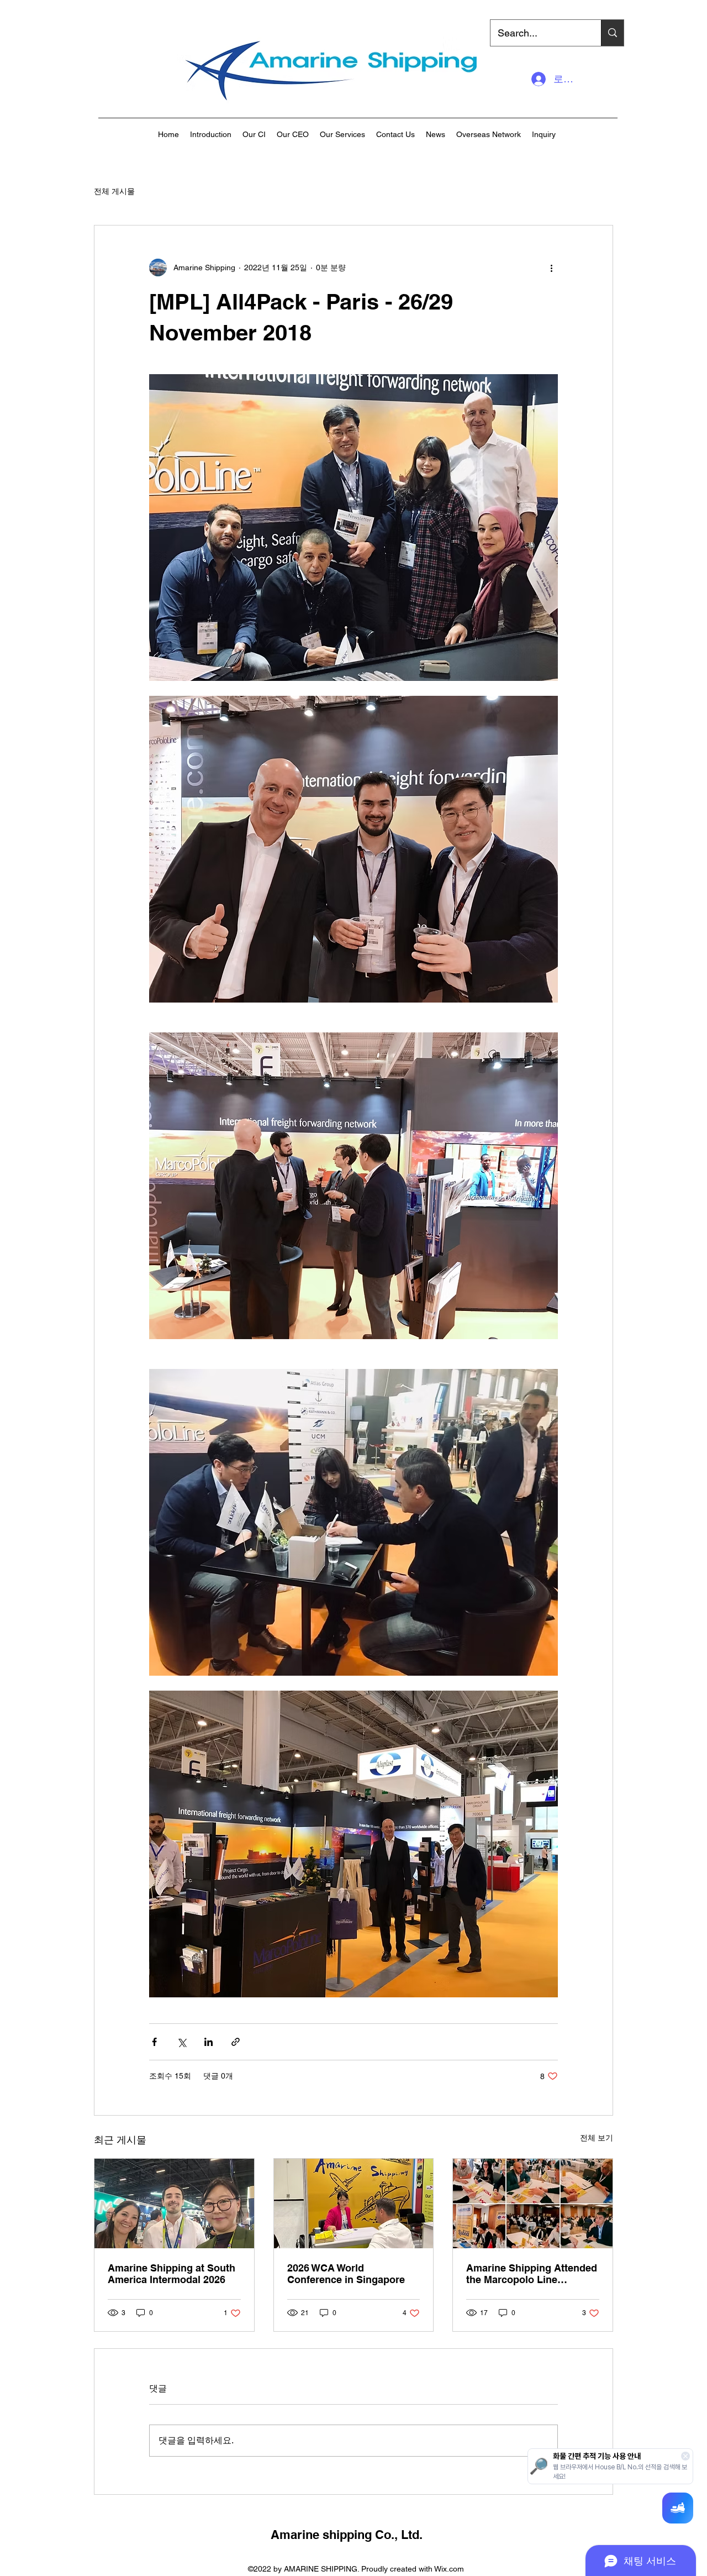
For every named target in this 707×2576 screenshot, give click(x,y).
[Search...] (612, 33)
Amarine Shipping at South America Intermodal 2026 (172, 2274)
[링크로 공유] (236, 2042)
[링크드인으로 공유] (209, 2042)
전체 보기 (597, 2138)
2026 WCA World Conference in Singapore (346, 2274)
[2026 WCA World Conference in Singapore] (354, 2203)
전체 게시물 (114, 191)
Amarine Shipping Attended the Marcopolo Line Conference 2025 (532, 2274)
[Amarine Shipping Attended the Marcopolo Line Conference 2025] (533, 2203)
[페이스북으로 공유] (154, 2042)
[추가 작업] (551, 267)
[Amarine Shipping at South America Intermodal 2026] (174, 2203)
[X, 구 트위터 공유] (181, 2042)
